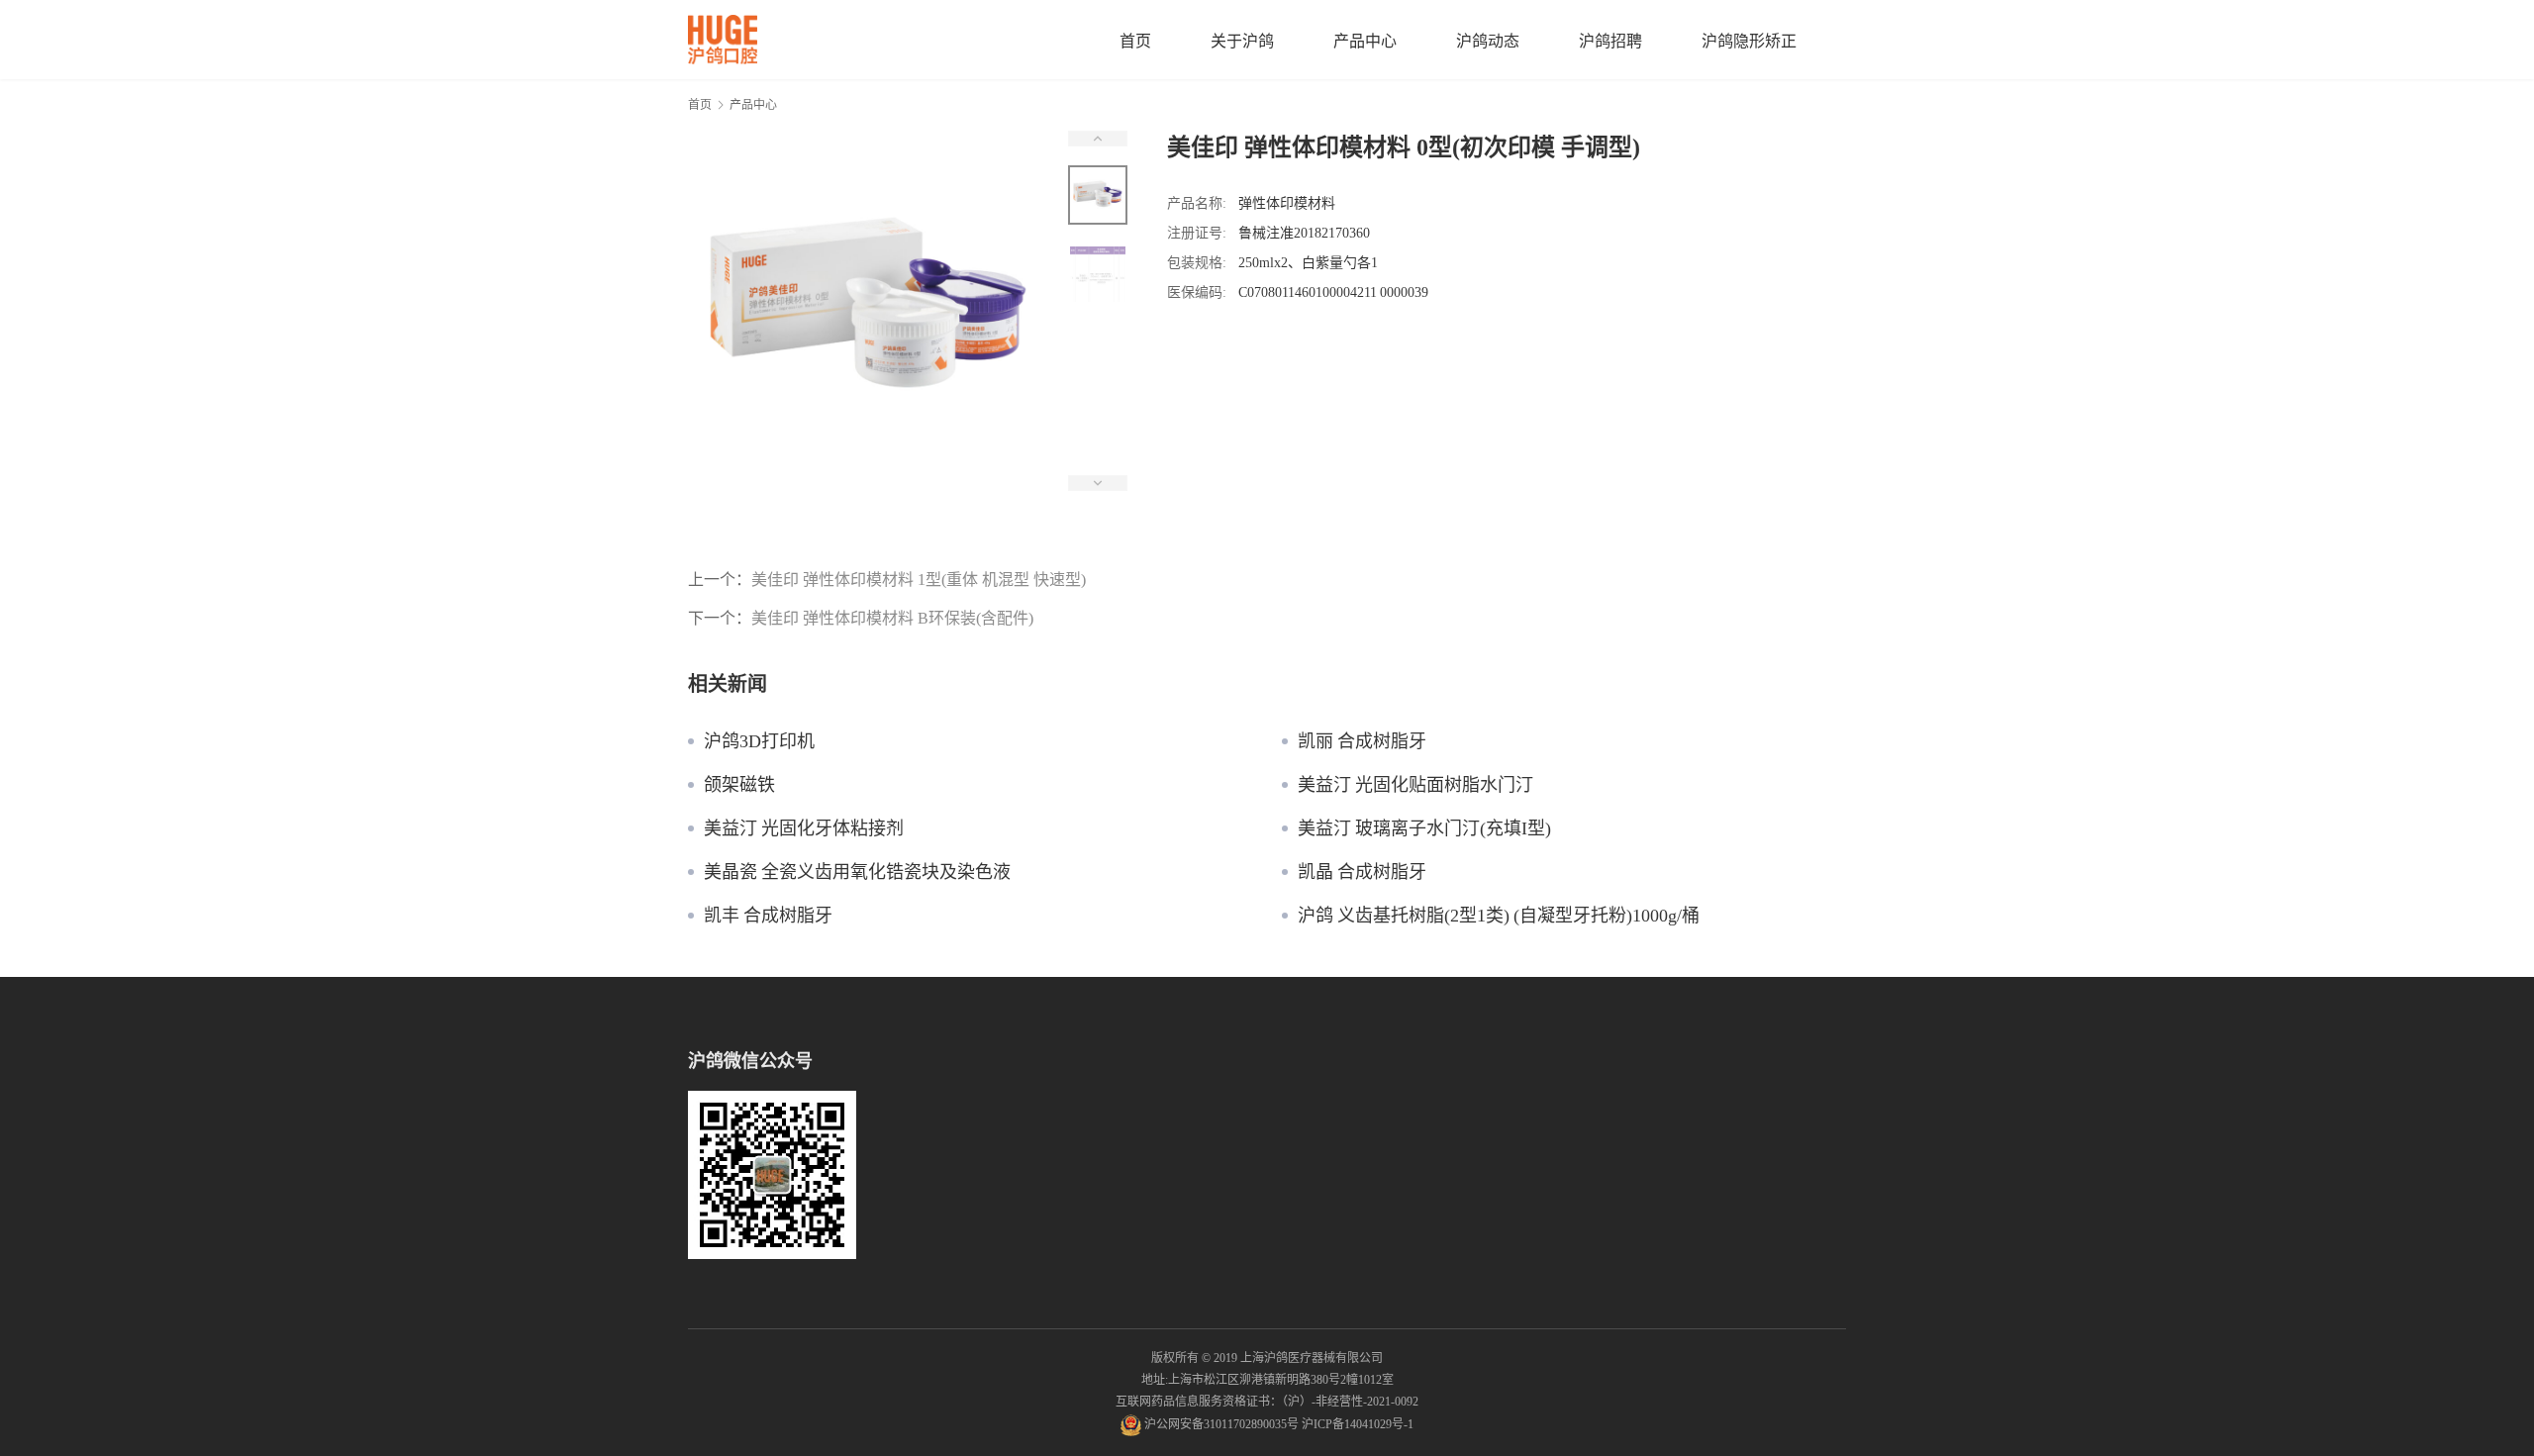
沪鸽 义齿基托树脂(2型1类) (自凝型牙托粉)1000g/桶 (1499, 916)
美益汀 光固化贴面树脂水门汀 (1415, 785)
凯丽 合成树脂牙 (1362, 741)
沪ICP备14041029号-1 (1358, 1424)
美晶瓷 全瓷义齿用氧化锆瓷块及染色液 (857, 872)
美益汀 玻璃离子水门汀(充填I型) (1424, 828)
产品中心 (1365, 41)
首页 (1135, 41)
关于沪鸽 (1242, 41)
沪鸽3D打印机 (759, 741)
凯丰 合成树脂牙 (768, 916)
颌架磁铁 (739, 785)
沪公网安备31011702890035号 (1221, 1424)
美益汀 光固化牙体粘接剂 (804, 828)
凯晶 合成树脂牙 (1362, 872)
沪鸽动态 (1488, 41)
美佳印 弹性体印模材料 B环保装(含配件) (892, 618)
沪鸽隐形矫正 (1749, 41)
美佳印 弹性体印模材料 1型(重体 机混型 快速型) (919, 579)
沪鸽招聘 (1610, 41)
